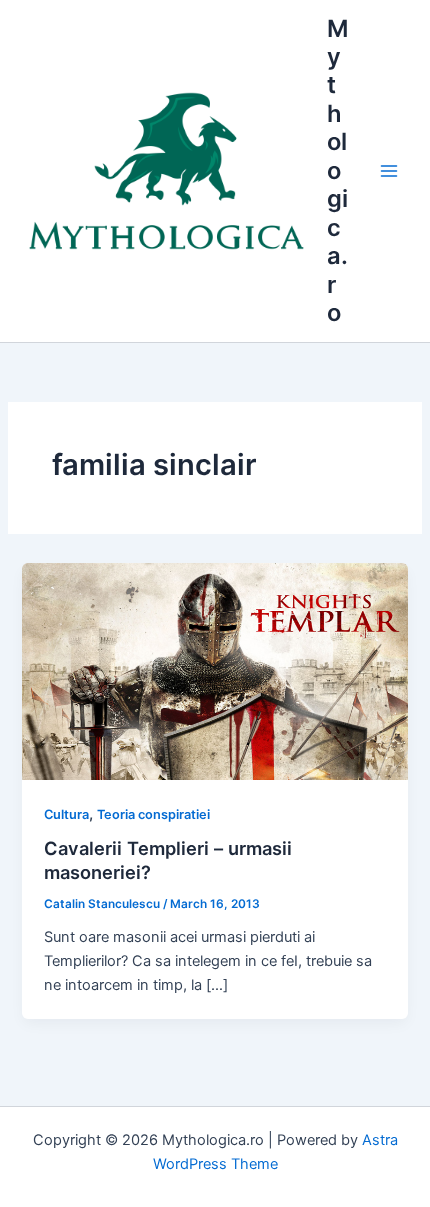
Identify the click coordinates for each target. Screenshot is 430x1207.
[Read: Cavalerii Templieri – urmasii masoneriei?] (214, 670)
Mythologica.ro (337, 171)
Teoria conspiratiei (153, 814)
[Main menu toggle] (389, 171)
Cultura (66, 814)
